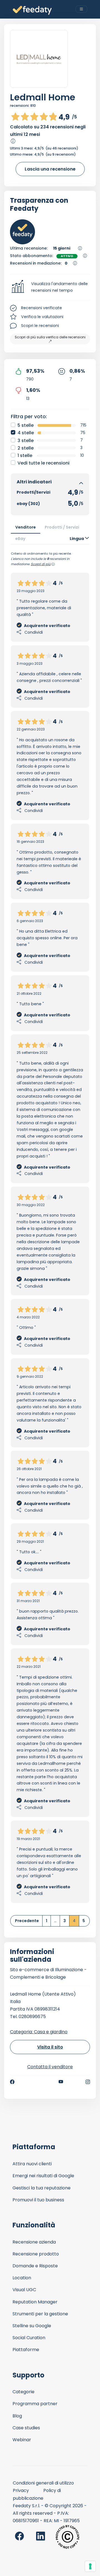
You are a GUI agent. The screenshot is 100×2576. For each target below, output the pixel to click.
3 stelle (26, 441)
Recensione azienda (34, 2242)
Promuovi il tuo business (38, 2200)
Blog (17, 2416)
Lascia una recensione (50, 169)
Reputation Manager (35, 2302)
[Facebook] (12, 2082)
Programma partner (35, 2404)
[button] (50, 287)
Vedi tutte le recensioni (43, 463)
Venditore (26, 527)
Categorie (23, 2392)
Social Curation (29, 2338)
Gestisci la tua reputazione (42, 2188)
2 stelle (26, 448)
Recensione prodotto (36, 2254)
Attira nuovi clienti (32, 2164)
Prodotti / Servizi (62, 527)
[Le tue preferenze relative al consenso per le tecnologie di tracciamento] (90, 2566)
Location (22, 2278)
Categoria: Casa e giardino (39, 2032)
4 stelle (26, 433)
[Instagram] (88, 2082)
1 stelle (25, 455)
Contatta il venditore (50, 2067)
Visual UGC (24, 2290)
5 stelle (26, 425)
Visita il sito (50, 2047)
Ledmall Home (43, 97)
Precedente (27, 1921)
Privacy (21, 2490)
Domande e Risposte (35, 2266)
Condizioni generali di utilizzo (43, 2483)
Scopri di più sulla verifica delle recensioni (50, 337)
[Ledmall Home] (39, 59)
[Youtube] (61, 2082)
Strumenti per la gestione (40, 2314)
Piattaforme (26, 2350)
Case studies (26, 2428)
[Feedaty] (32, 10)
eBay (20, 539)
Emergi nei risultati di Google (43, 2176)
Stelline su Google (32, 2326)
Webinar (22, 2440)
